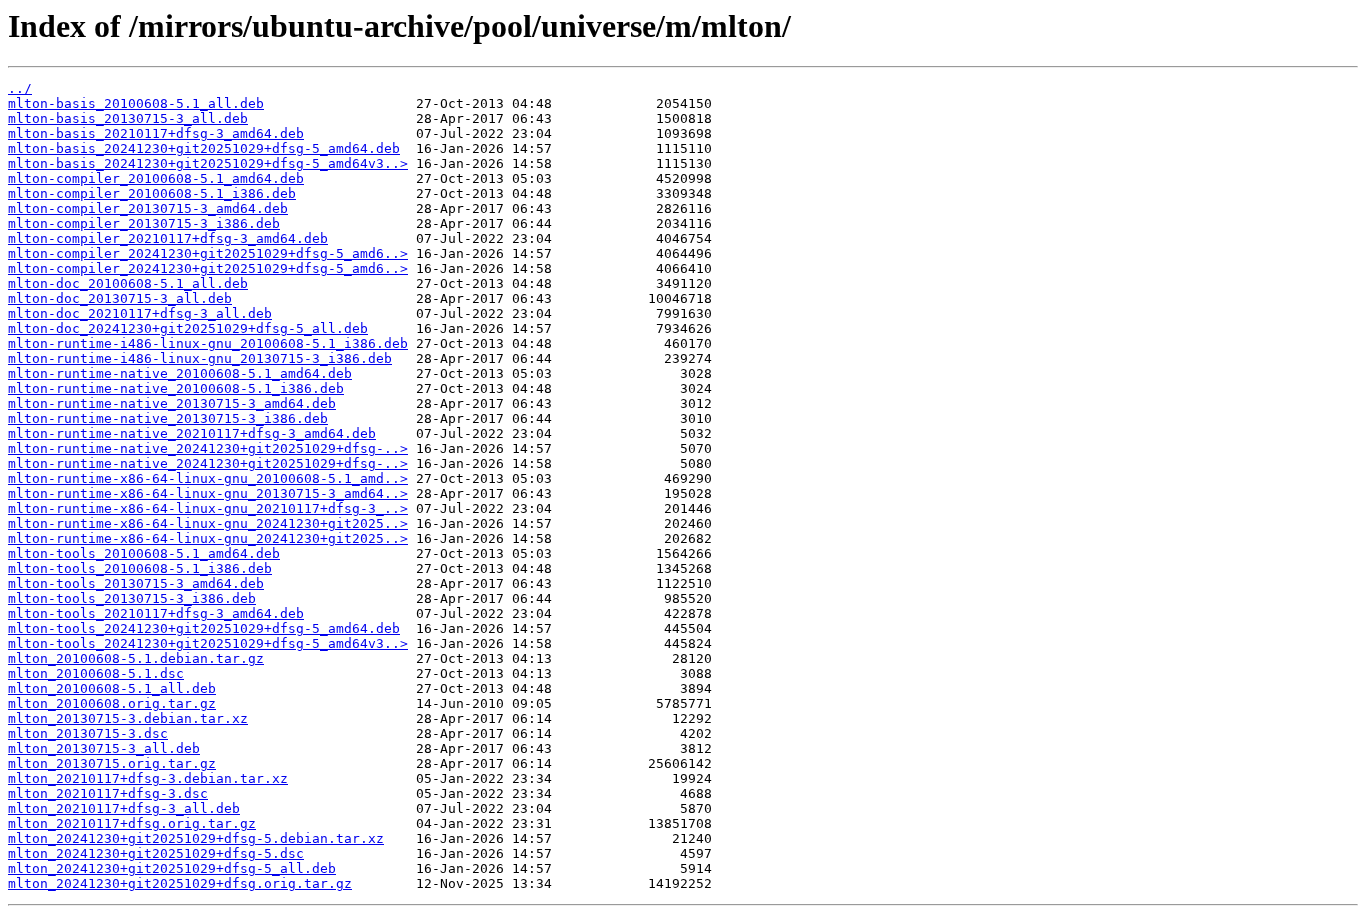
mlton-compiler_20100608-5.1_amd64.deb (156, 178)
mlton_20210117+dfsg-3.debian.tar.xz (148, 778)
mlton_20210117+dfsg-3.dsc (108, 793)
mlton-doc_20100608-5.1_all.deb (128, 283)
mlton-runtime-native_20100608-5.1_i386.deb (176, 388)
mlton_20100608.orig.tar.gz (112, 703)
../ (20, 88)
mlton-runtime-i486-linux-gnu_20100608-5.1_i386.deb (208, 343)
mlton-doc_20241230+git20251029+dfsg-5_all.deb (188, 328)
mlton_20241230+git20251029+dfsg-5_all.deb (172, 868)
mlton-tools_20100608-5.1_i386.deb (140, 568)
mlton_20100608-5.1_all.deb (112, 688)
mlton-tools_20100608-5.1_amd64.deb (144, 553)
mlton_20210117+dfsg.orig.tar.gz (132, 823)
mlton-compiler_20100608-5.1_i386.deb (152, 193)
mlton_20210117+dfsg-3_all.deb (124, 808)
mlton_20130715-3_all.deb (104, 748)
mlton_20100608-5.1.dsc (96, 673)
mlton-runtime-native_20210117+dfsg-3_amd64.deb (192, 433)
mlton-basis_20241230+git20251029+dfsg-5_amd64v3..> (208, 163)
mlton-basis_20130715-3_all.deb (128, 118)
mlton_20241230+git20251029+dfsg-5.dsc (156, 853)
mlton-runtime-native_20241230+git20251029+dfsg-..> (208, 448)
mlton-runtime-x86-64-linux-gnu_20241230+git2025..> (208, 523)
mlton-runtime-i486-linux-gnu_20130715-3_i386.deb (200, 358)
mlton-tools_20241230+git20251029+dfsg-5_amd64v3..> (208, 643)
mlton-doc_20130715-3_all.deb (120, 298)
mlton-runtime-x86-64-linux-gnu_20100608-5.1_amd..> (208, 478)
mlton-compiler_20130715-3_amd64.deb (148, 208)
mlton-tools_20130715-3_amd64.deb (136, 583)
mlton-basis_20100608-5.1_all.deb (136, 103)
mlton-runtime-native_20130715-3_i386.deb (168, 418)
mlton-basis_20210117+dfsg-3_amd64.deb (156, 133)
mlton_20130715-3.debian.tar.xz (128, 718)
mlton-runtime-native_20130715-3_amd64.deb (172, 403)
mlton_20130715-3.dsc (88, 733)
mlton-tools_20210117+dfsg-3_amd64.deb (156, 613)
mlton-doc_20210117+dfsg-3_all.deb (140, 313)
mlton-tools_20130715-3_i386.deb (132, 598)
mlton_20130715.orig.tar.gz (112, 763)
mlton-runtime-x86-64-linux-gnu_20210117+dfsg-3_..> (208, 508)
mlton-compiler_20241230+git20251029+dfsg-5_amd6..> (208, 253)
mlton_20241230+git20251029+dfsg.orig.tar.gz (180, 883)
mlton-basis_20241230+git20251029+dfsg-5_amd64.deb (204, 148)
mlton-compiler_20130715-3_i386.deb (144, 223)
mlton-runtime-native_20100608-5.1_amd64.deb (180, 373)
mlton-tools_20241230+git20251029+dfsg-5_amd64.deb (204, 628)
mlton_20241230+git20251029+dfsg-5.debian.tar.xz (196, 838)
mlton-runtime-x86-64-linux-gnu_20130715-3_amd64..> (208, 493)
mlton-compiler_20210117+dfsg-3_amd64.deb (168, 238)
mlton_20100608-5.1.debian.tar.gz (136, 658)
